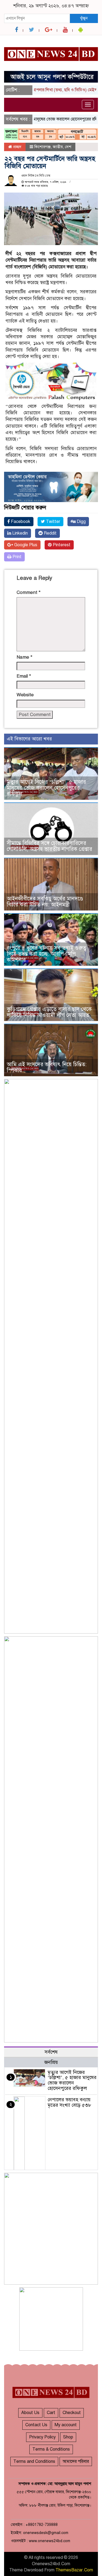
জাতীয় (58, 147)
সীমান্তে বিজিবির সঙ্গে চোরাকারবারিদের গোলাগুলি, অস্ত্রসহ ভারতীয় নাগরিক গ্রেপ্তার (50, 846)
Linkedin (19, 533)
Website (25, 695)
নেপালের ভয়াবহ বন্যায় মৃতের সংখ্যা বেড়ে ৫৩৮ (69, 2102)
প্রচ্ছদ (17, 147)
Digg (81, 522)
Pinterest (61, 545)
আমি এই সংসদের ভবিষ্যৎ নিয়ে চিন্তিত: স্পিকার (47, 1067)
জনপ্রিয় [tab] (51, 2062)
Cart (51, 2413)
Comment (29, 592)
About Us (30, 2413)
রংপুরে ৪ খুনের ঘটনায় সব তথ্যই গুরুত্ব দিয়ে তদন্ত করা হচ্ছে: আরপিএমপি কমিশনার (47, 954)
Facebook (20, 522)
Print (16, 557)
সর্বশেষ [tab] (51, 2052)
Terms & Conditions (51, 2449)
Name (24, 657)
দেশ (68, 147)
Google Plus (25, 545)
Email (24, 676)
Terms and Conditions (34, 2461)
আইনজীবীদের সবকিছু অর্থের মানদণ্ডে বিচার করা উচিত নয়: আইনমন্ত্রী (45, 902)
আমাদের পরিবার (76, 2461)
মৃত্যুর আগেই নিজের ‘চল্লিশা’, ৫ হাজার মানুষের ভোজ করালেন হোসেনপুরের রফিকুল (46, 788)
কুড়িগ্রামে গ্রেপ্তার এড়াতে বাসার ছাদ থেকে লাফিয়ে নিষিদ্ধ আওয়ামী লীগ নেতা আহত (49, 1012)
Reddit (50, 533)
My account (66, 2425)
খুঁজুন (84, 18)
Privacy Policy (42, 2437)
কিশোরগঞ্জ (42, 147)
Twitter (52, 522)
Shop (68, 2437)
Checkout (72, 2413)
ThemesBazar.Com (74, 2570)
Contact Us (36, 2425)
